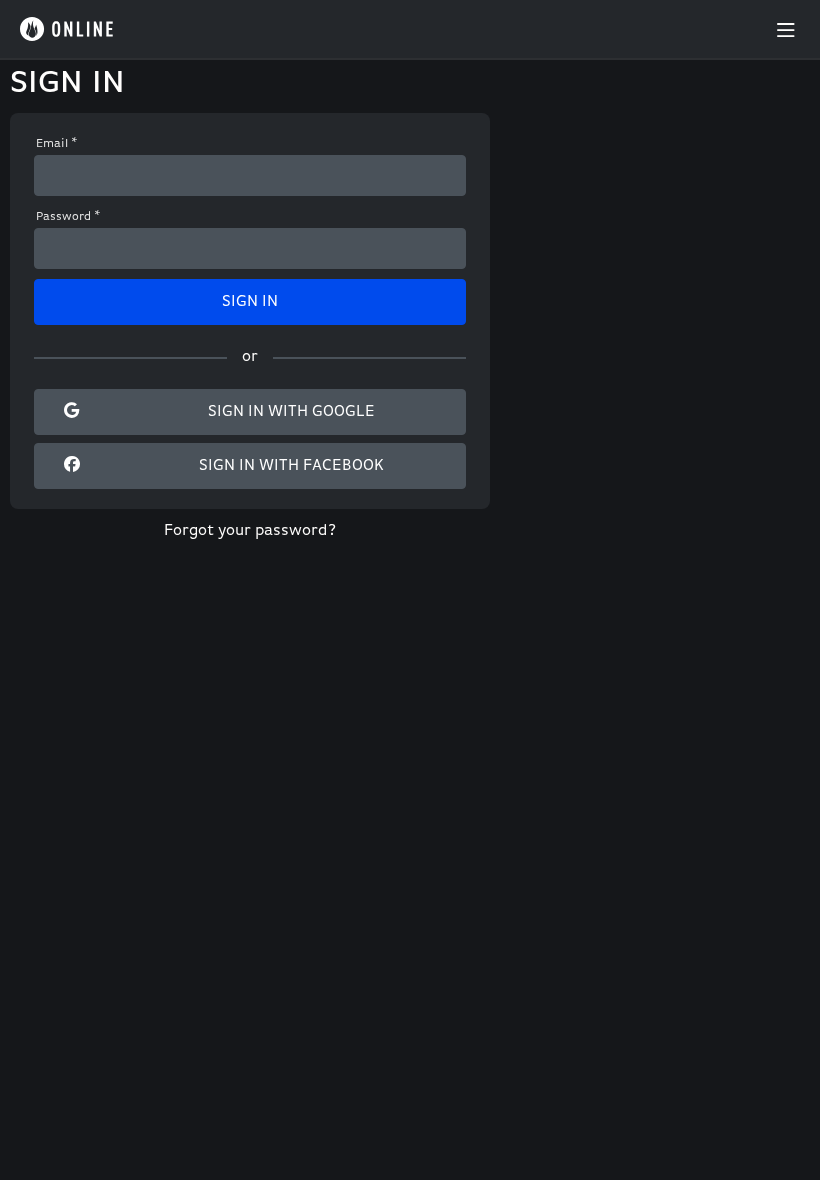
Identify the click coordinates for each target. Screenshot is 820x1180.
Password (68, 217)
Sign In (250, 302)
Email (57, 144)
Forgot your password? (250, 531)
